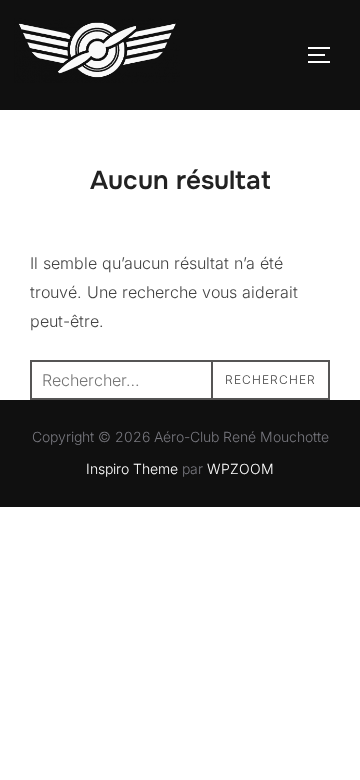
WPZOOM (240, 468)
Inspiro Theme (132, 468)
